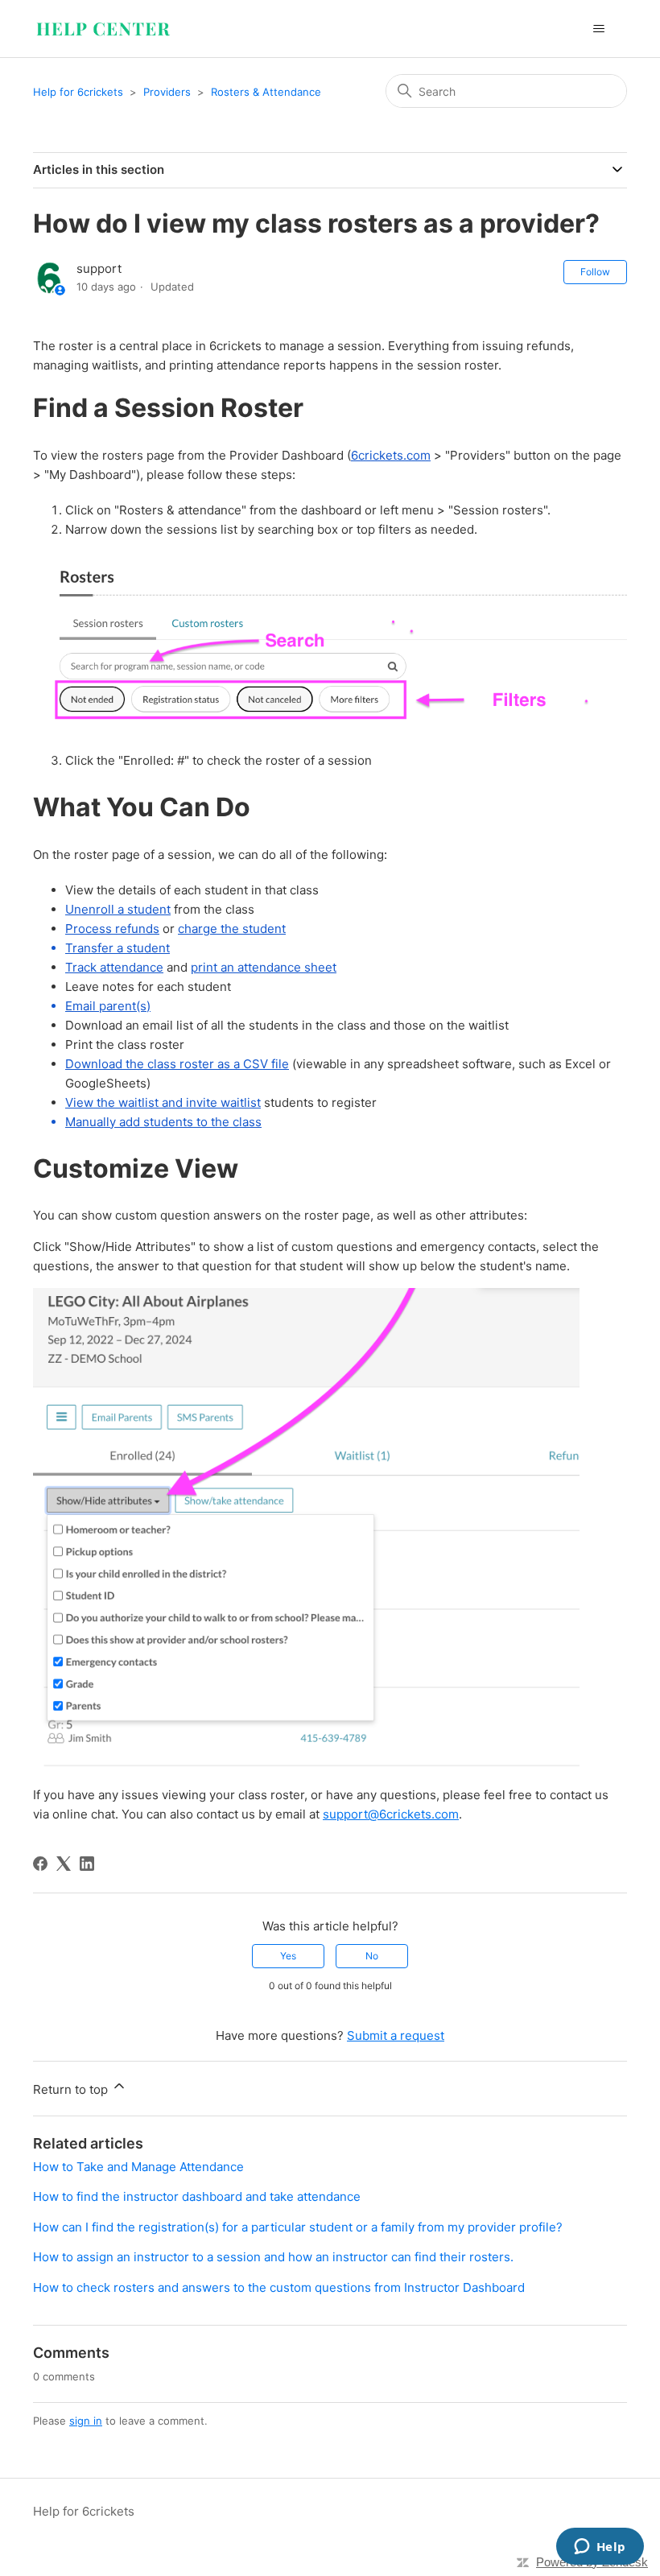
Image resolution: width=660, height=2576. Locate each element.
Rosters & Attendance (266, 92)
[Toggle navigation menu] (598, 29)
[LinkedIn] (87, 1864)
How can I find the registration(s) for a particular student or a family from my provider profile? (298, 2227)
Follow (595, 272)
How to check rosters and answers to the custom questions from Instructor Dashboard (279, 2287)
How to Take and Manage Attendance (138, 2167)
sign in (86, 2421)
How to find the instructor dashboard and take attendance (197, 2196)
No (372, 1956)
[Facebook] (40, 1864)
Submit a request (396, 2035)
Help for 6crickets (78, 92)
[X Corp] (64, 1864)
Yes (288, 1956)
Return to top (72, 2089)
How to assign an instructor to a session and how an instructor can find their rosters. (273, 2257)
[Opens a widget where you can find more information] (600, 2548)
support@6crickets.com (391, 1814)
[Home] (103, 29)
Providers (167, 92)
